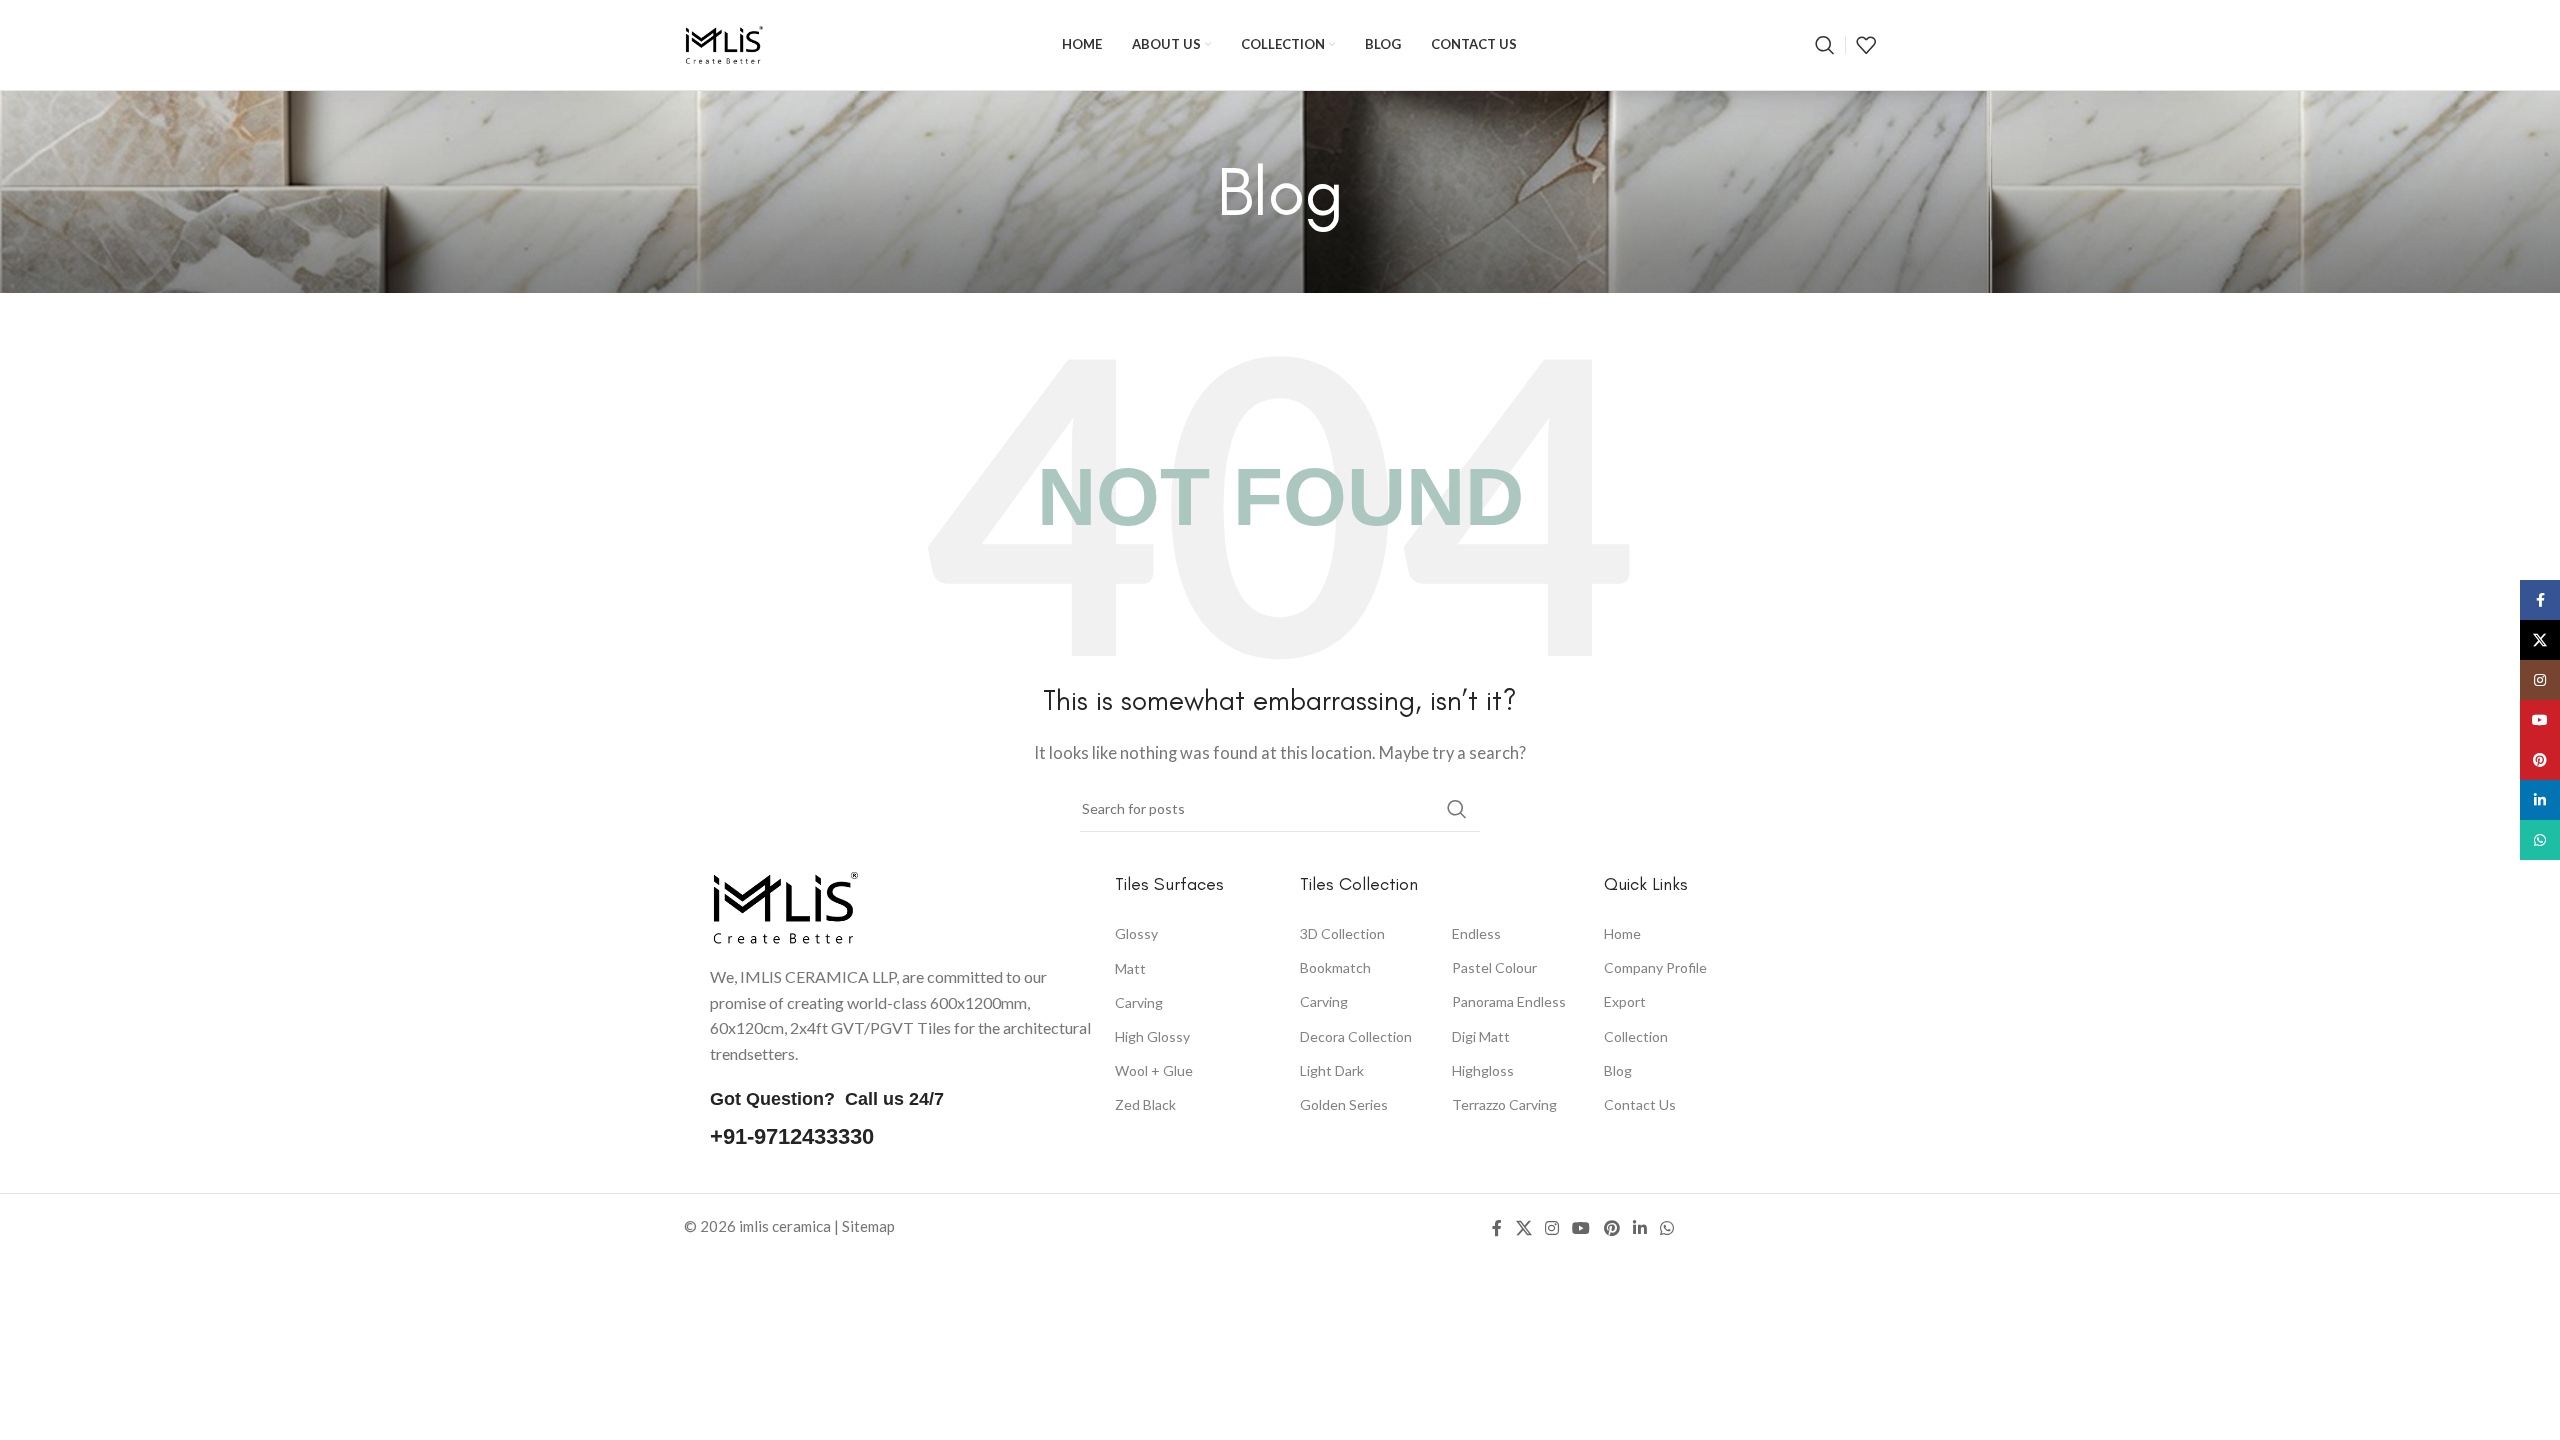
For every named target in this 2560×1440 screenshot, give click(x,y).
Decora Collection (1356, 1036)
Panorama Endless (1509, 1002)
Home (1622, 933)
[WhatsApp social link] (1667, 1229)
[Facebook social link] (1497, 1229)
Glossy (1136, 933)
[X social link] (1523, 1229)
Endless (1476, 933)
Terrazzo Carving (1504, 1104)
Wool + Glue (1154, 1070)
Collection (1636, 1036)
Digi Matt (1481, 1036)
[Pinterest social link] (1611, 1229)
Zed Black (1145, 1104)
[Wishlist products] (1866, 45)
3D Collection (1342, 933)
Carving (1139, 1002)
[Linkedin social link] (1639, 1229)
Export (1625, 1002)
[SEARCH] (1457, 809)
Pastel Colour (1494, 967)
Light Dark (1332, 1070)
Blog (1618, 1070)
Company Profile (1655, 968)
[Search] (1825, 45)
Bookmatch (1335, 968)
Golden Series (1344, 1104)
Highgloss (1483, 1070)
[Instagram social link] (1551, 1229)
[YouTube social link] (1581, 1229)
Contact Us (1640, 1104)
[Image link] (785, 906)
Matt (1130, 968)
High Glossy (1152, 1036)
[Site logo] (724, 43)
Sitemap (868, 1226)
